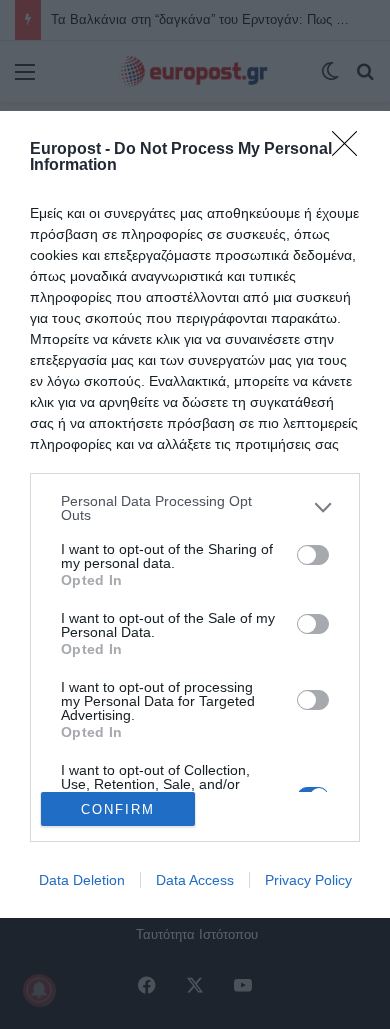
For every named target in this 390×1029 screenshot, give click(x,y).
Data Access (195, 880)
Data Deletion (82, 880)
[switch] (313, 555)
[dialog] (195, 515)
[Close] (351, 150)
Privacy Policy (308, 880)
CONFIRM (118, 809)
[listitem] (195, 508)
